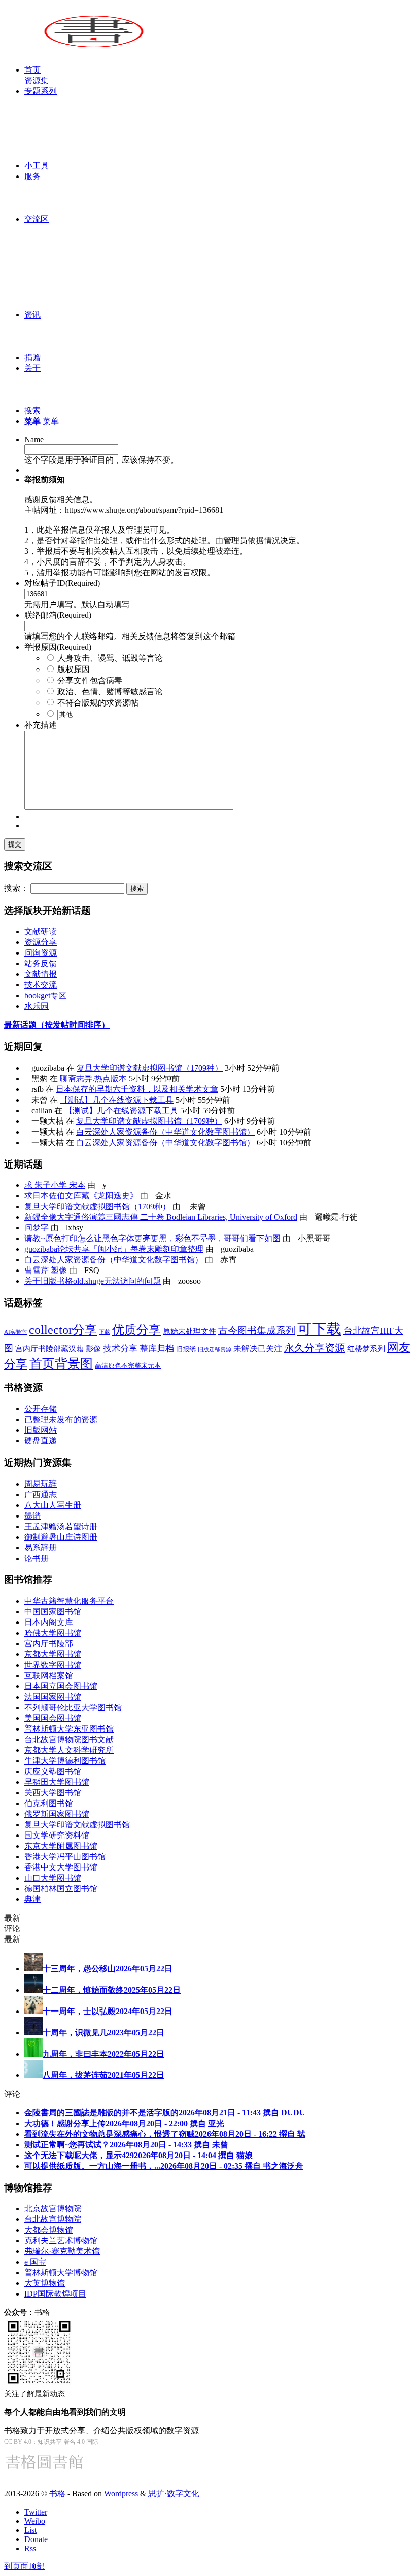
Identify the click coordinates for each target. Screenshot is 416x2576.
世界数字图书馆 (53, 1665)
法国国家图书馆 (53, 1697)
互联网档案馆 (49, 1675)
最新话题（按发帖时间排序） (57, 1025)
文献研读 (41, 931)
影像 (93, 1348)
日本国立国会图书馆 (61, 1686)
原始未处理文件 (189, 1331)
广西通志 (41, 1494)
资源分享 (41, 942)
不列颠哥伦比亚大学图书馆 (73, 1707)
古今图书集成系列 (257, 1331)
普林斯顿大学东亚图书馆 (69, 1729)
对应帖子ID (62, 583)
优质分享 (136, 1330)
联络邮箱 (58, 615)
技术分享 (120, 1348)
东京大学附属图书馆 (61, 1846)
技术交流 (41, 985)
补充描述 (41, 725)
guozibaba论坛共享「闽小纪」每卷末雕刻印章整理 (114, 1249)
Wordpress (121, 2494)
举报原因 (58, 647)
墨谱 (32, 1516)
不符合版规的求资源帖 (98, 703)
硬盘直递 (41, 1441)
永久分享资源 (315, 1348)
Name (34, 439)
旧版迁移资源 (215, 1349)
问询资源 (41, 953)
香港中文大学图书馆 (61, 1867)
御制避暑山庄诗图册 (61, 1537)
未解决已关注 (258, 1348)
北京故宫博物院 (53, 2209)
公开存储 (41, 1409)
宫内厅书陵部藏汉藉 (49, 1348)
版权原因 (74, 669)
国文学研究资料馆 (57, 1835)
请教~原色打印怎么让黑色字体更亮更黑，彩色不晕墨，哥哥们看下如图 (152, 1238)
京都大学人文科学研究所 (69, 1750)
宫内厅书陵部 (49, 1644)
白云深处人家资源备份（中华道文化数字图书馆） (165, 1132)
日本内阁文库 (49, 1622)
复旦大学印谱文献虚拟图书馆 (77, 1825)
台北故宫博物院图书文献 (69, 1739)
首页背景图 (61, 1364)
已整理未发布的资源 (61, 1419)
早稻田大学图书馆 (57, 1782)
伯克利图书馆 (49, 1803)
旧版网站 (41, 1430)
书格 (57, 2494)
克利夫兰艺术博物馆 (61, 2240)
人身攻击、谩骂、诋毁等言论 (110, 658)
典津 (32, 1899)
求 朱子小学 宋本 (55, 1185)
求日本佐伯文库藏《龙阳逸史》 (81, 1196)
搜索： (16, 888)
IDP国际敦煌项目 (55, 2294)
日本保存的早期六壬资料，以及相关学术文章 (137, 1089)
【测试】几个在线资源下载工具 (117, 1100)
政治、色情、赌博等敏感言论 (110, 692)
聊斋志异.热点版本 (93, 1079)
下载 (105, 1332)
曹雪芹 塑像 (46, 1270)
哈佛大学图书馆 (53, 1633)
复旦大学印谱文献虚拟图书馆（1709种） (150, 1068)
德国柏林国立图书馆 (61, 1889)
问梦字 (37, 1228)
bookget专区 (45, 995)
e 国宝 (35, 2262)
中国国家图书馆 (53, 1612)
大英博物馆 (45, 2283)
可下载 (319, 1329)
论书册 (37, 1558)
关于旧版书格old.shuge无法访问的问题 (93, 1281)
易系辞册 (41, 1548)
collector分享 (63, 1330)
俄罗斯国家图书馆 (57, 1814)
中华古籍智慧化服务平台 (69, 1601)
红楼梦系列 (366, 1349)
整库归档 (157, 1348)
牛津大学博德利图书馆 (65, 1761)
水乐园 (37, 1006)
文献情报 (41, 974)
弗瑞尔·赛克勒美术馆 (62, 2251)
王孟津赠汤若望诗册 (61, 1526)
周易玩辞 (41, 1484)
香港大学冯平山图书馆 (65, 1857)
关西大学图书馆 (53, 1793)
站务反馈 (41, 963)
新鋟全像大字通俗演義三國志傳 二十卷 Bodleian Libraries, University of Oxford (161, 1217)
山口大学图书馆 (53, 1878)
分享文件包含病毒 (90, 680)
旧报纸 (186, 1349)
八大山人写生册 (53, 1505)
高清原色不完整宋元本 (128, 1366)
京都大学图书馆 (53, 1654)
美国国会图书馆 (53, 1718)
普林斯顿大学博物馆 (61, 2272)
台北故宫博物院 (53, 2219)
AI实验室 (15, 1332)
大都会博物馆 (49, 2230)
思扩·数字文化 (174, 2494)
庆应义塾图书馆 (53, 1771)
